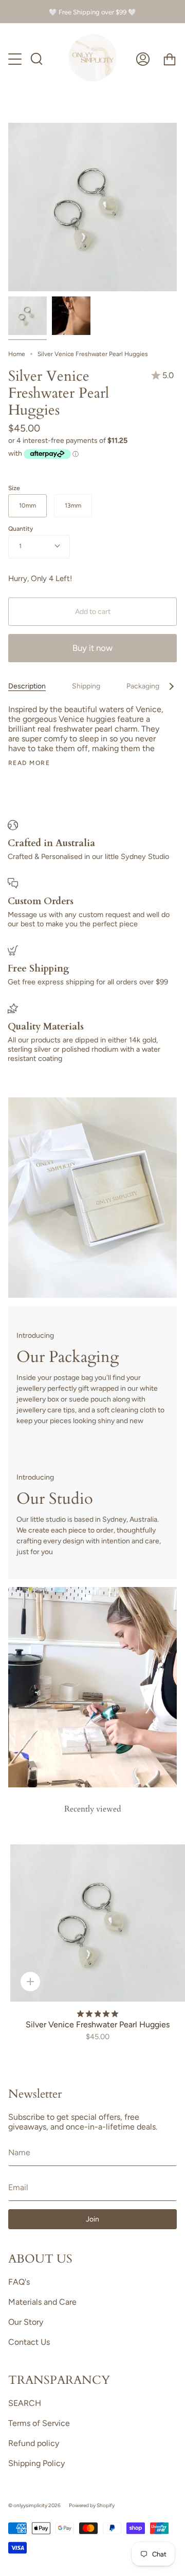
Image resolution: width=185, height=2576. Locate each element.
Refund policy (34, 2443)
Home (17, 354)
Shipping (86, 686)
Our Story (26, 2322)
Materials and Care (42, 2302)
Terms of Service (39, 2423)
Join (92, 2219)
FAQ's (19, 2282)
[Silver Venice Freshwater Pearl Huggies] (27, 316)
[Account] (143, 59)
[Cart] (170, 59)
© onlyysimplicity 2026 (34, 2505)
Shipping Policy (36, 2463)
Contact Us (29, 2342)
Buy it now (92, 648)
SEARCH (25, 2403)
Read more (29, 763)
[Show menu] (16, 59)
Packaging (143, 686)
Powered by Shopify (92, 2505)
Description (27, 686)
